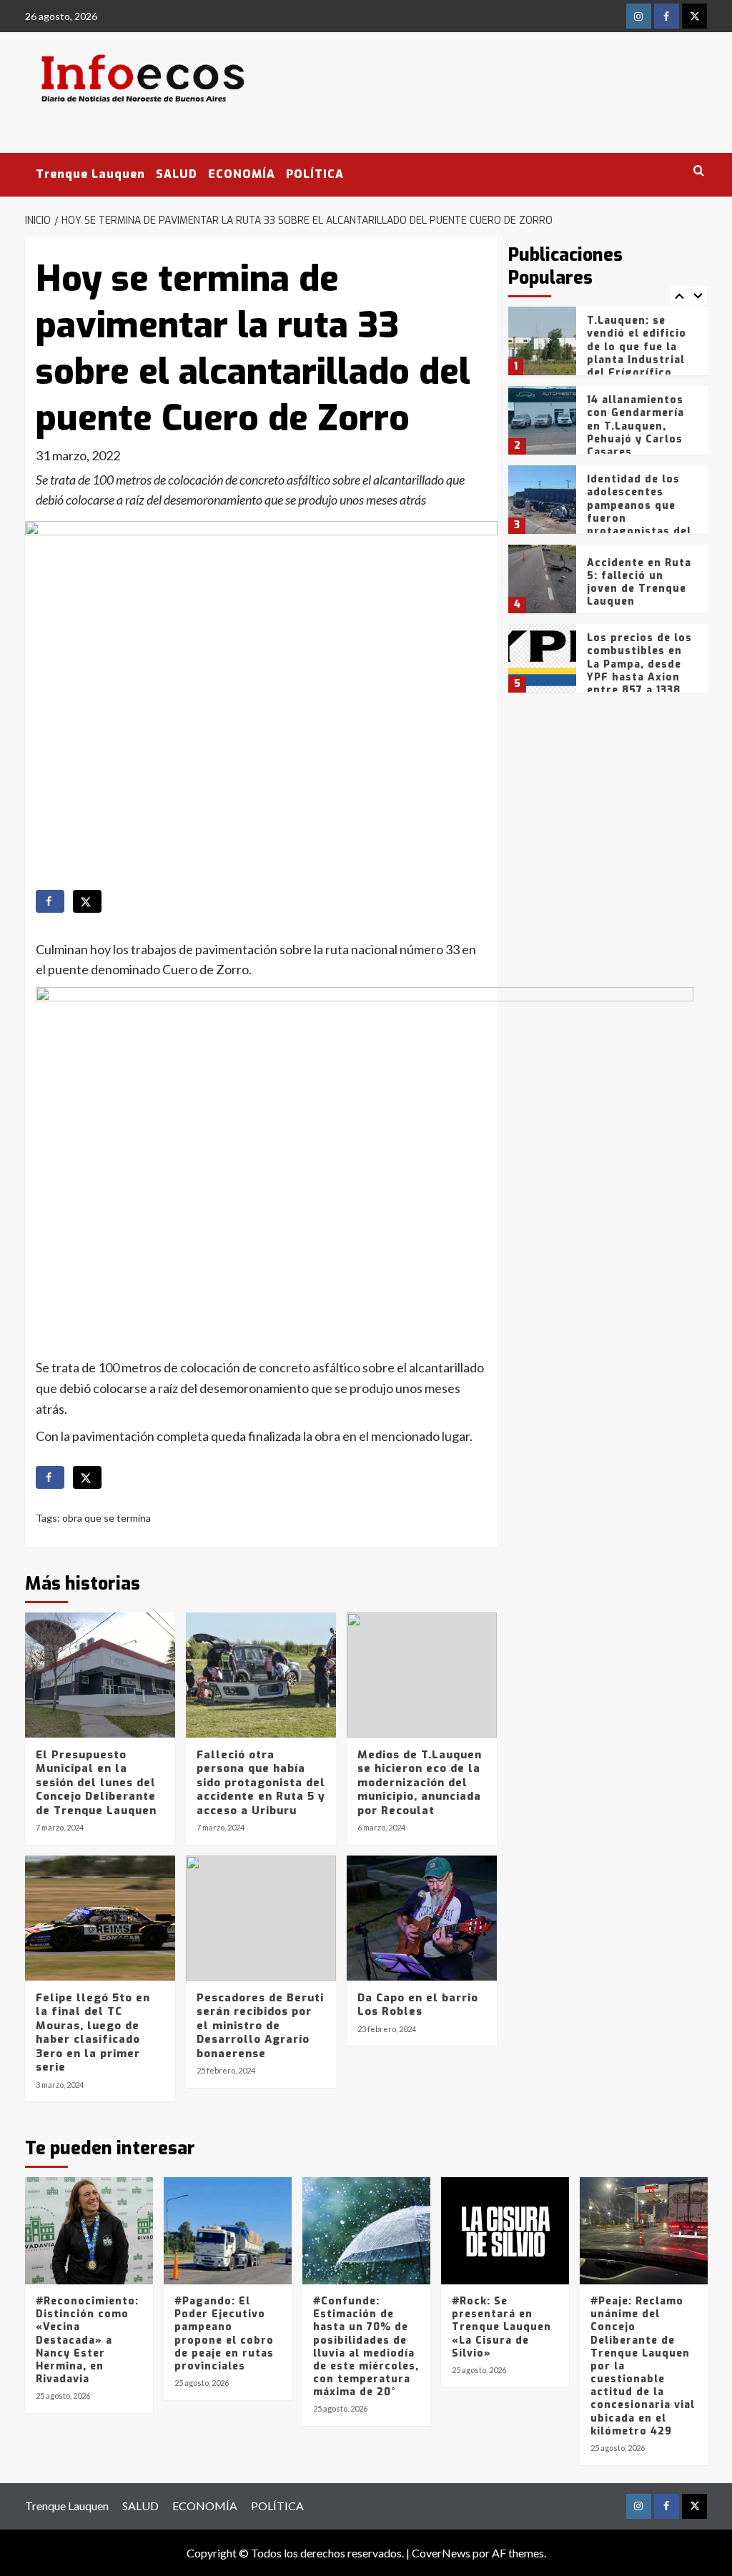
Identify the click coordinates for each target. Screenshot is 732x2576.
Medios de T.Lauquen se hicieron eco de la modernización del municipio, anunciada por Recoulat (420, 1783)
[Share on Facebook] (50, 901)
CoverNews (441, 2553)
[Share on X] (87, 901)
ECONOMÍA (242, 174)
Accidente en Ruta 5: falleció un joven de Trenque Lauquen (639, 583)
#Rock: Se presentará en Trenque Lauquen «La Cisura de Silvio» (501, 2327)
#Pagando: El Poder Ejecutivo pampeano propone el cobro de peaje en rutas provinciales (224, 2334)
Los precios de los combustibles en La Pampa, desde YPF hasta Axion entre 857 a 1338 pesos (639, 670)
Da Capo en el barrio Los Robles (418, 2005)
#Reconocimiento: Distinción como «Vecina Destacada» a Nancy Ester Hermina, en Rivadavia (87, 2340)
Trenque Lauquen (90, 174)
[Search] (699, 171)
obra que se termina (107, 1518)
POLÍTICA (315, 174)
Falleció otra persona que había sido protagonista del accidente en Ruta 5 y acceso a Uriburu (261, 1783)
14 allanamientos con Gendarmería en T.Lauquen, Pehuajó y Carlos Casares (635, 426)
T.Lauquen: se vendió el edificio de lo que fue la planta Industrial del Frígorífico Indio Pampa (637, 353)
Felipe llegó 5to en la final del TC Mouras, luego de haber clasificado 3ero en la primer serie (93, 2033)
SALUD (177, 174)
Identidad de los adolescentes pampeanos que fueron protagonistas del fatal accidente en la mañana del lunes (639, 525)
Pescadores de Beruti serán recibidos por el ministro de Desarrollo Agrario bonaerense (260, 2026)
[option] (608, 346)
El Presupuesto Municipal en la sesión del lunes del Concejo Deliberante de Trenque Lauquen (96, 1783)
